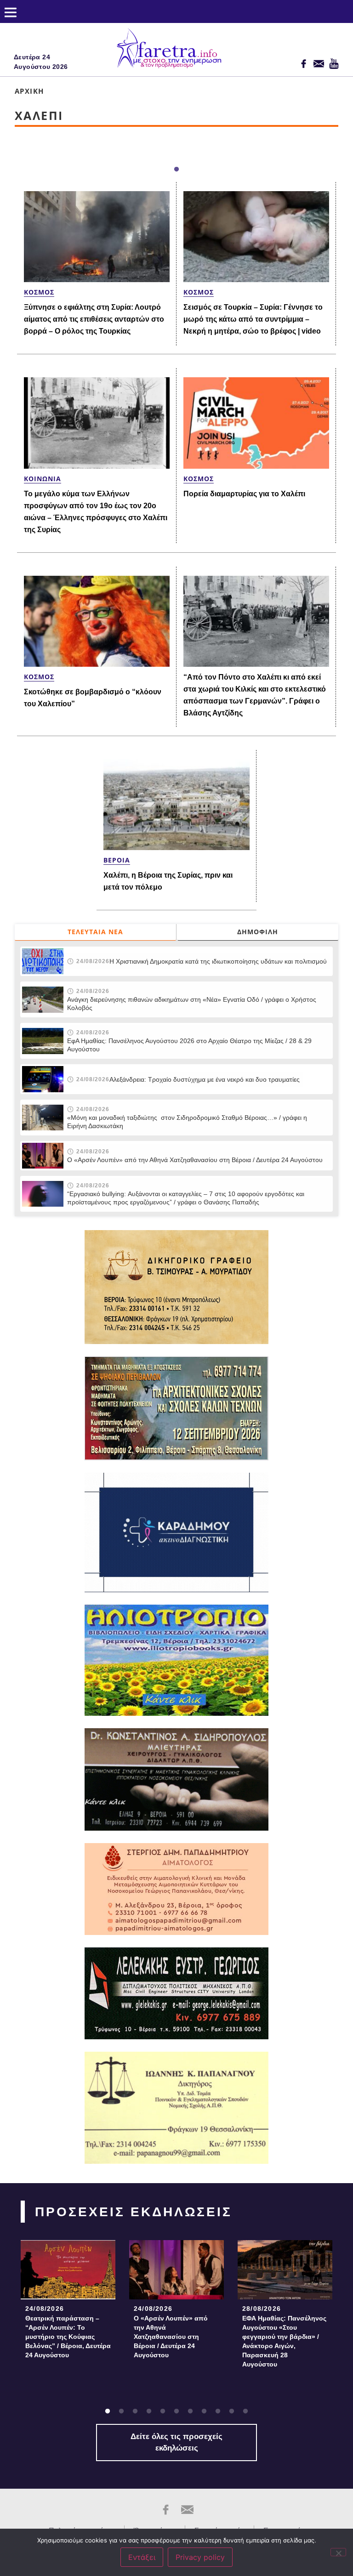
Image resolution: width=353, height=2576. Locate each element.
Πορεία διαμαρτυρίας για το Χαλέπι (244, 494)
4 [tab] (149, 2411)
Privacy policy (200, 2557)
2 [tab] (121, 2411)
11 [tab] (245, 2411)
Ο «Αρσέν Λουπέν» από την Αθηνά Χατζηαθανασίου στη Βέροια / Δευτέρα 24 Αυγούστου (195, 1160)
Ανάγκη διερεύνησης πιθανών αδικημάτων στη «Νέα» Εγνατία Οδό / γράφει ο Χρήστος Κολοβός (192, 1004)
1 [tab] (176, 170)
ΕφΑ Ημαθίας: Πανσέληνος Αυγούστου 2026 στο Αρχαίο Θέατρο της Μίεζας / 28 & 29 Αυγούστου (189, 1045)
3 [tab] (135, 2411)
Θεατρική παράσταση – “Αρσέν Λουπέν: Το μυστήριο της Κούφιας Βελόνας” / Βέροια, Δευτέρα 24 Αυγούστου (68, 2337)
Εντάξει (142, 2557)
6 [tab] (176, 2411)
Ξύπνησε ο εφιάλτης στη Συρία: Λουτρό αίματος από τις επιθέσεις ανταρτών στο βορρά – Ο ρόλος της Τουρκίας (94, 319)
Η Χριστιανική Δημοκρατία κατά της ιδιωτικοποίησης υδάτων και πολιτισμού (218, 961)
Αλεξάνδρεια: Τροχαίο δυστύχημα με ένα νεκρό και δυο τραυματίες (205, 1079)
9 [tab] (218, 2411)
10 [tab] (232, 2411)
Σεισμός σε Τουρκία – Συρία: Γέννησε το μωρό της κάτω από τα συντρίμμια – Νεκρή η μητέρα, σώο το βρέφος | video (253, 319)
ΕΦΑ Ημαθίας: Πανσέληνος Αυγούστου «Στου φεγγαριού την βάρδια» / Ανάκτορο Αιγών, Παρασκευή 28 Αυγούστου (284, 2341)
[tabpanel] (68, 2302)
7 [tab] (190, 2411)
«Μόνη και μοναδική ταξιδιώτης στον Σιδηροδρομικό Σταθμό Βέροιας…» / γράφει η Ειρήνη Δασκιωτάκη (187, 1122)
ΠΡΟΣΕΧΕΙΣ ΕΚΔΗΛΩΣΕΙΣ (134, 2212)
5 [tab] (163, 2411)
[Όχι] (338, 2552)
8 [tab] (204, 2411)
